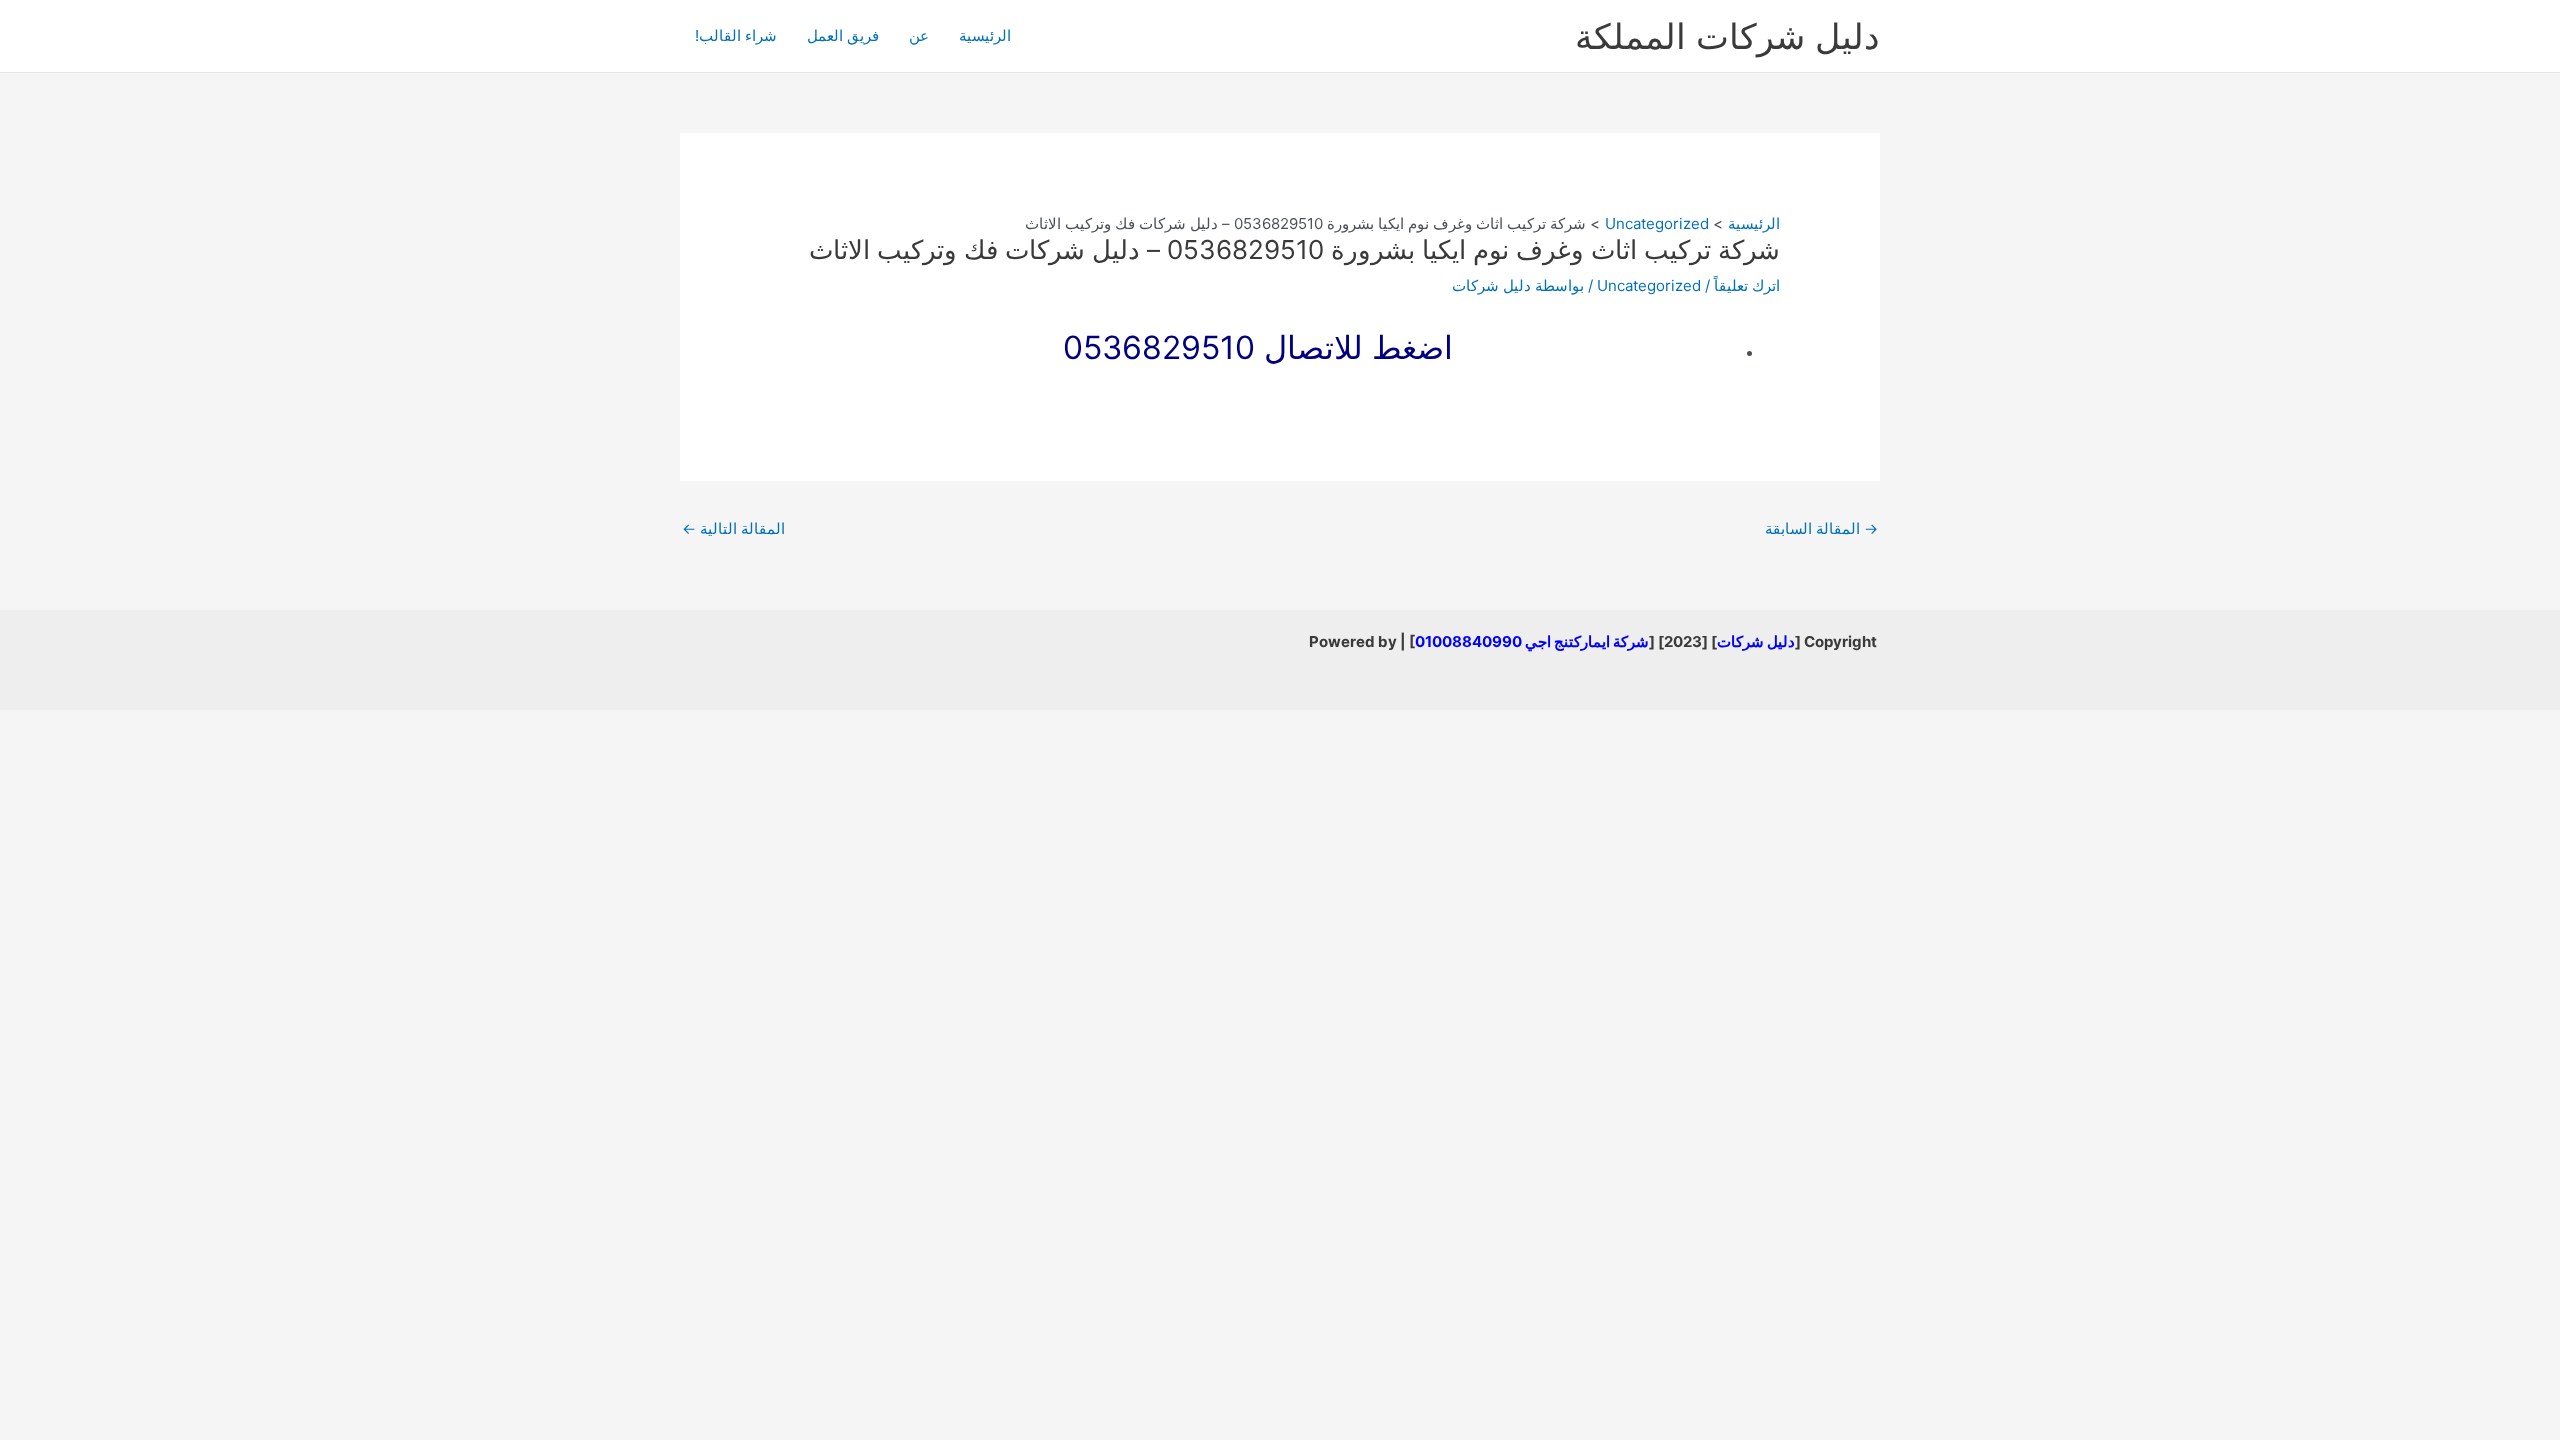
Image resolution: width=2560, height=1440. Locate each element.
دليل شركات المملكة (1727, 36)
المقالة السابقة (1821, 528)
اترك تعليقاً (1747, 285)
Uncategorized (1649, 285)
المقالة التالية (733, 528)
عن (919, 35)
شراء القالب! (736, 35)
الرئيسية (985, 35)
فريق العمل (843, 35)
